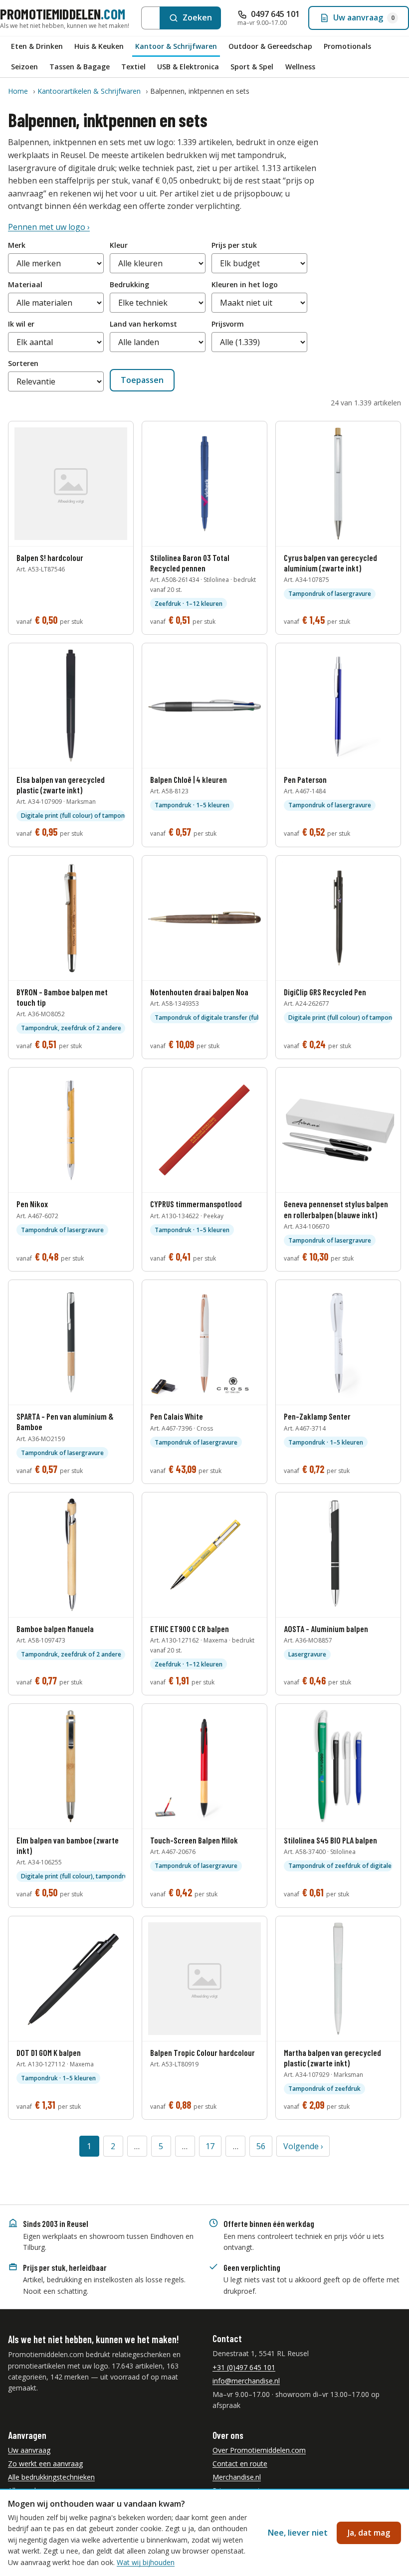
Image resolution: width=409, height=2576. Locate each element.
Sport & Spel (252, 67)
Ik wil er (21, 324)
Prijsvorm (228, 324)
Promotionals (347, 46)
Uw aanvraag (29, 2450)
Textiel (133, 67)
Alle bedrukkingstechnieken (51, 2477)
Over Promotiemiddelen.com (259, 2450)
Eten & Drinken (37, 46)
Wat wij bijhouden (146, 2562)
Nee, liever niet (298, 2533)
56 (261, 2146)
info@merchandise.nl (246, 2381)
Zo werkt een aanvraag (45, 2464)
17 (210, 2146)
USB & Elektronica (188, 67)
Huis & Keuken (99, 46)
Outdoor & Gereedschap (270, 46)
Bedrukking (129, 284)
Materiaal (25, 284)
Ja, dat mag (369, 2533)
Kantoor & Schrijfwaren (176, 46)
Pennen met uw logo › (49, 227)
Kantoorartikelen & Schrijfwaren (89, 91)
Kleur (119, 245)
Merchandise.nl (237, 2477)
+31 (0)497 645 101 (244, 2367)
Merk (17, 245)
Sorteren (23, 363)
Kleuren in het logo (245, 284)
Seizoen (24, 67)
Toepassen (142, 380)
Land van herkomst (143, 324)
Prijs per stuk (234, 245)
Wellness (300, 67)
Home (18, 91)
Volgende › (303, 2146)
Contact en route (240, 2464)
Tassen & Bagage (80, 67)
